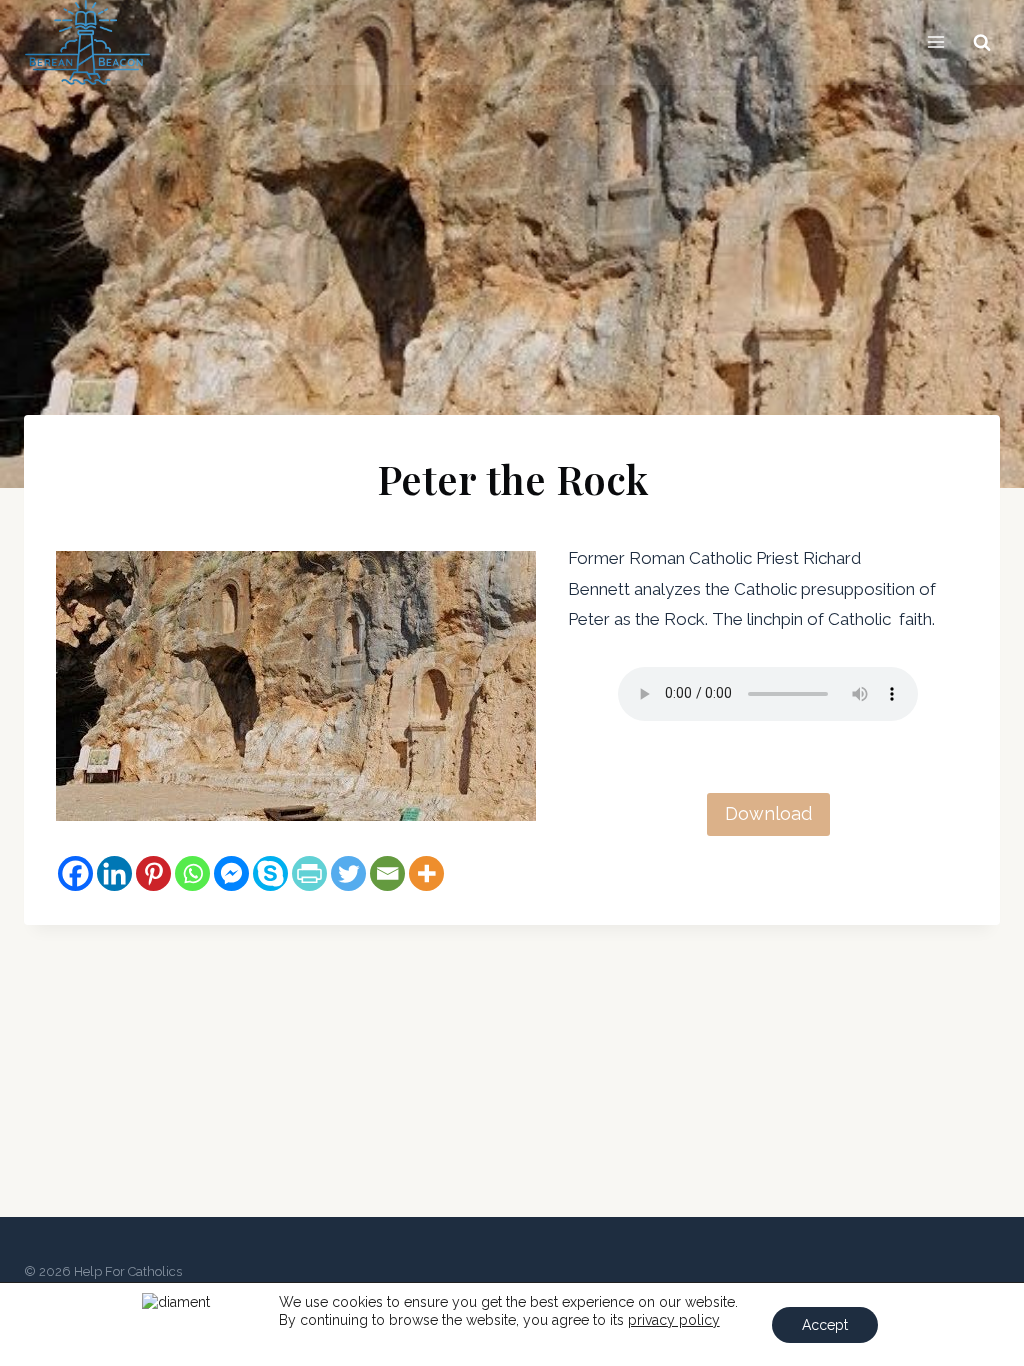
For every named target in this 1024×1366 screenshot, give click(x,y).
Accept (825, 1325)
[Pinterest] (153, 873)
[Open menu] (935, 42)
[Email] (387, 873)
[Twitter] (348, 873)
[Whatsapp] (192, 873)
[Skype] (270, 873)
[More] (426, 873)
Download (768, 813)
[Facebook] (75, 873)
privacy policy (674, 1320)
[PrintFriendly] (309, 873)
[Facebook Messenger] (231, 873)
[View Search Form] (982, 42)
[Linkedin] (114, 873)
